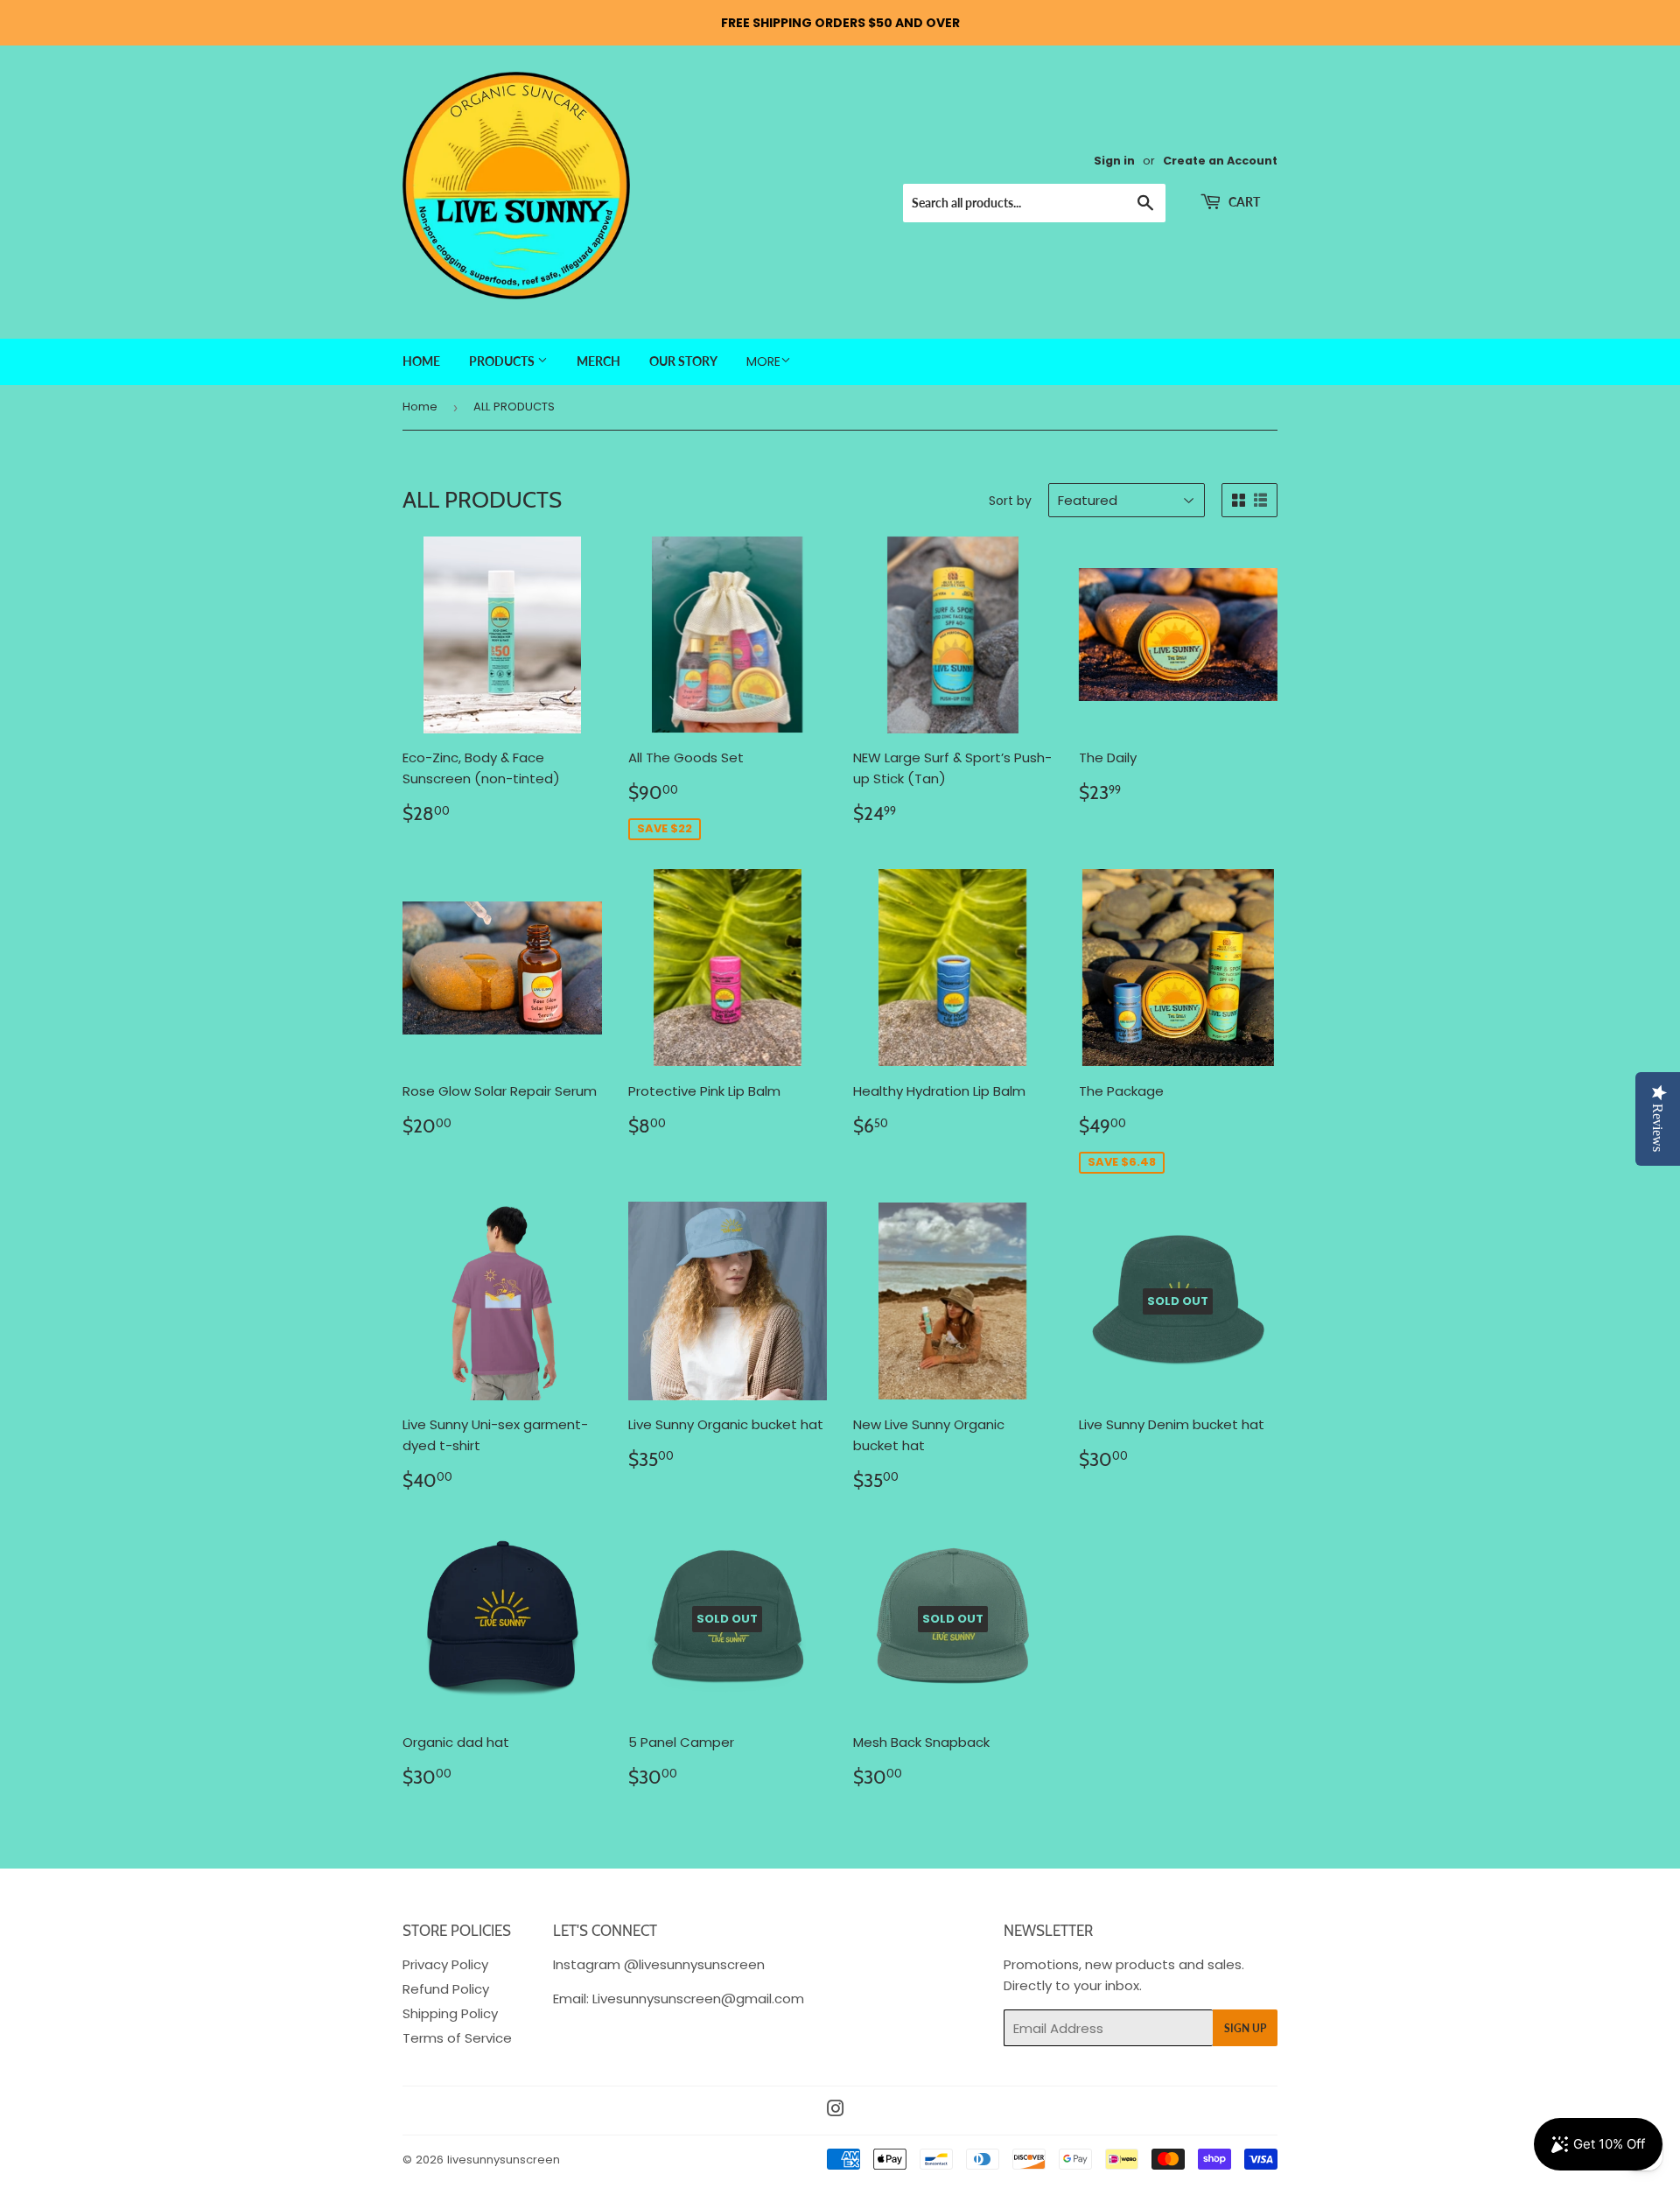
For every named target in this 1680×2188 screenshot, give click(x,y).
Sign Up (1245, 2028)
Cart (1243, 202)
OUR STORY (683, 361)
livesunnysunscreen (504, 2160)
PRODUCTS (503, 361)
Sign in (1114, 161)
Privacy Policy (445, 1964)
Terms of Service (457, 2038)
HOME (421, 361)
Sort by (1010, 501)
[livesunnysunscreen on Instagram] (836, 2111)
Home (420, 407)
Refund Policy (446, 1989)
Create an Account (1220, 161)
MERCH (598, 361)
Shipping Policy (450, 2013)
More (763, 361)
